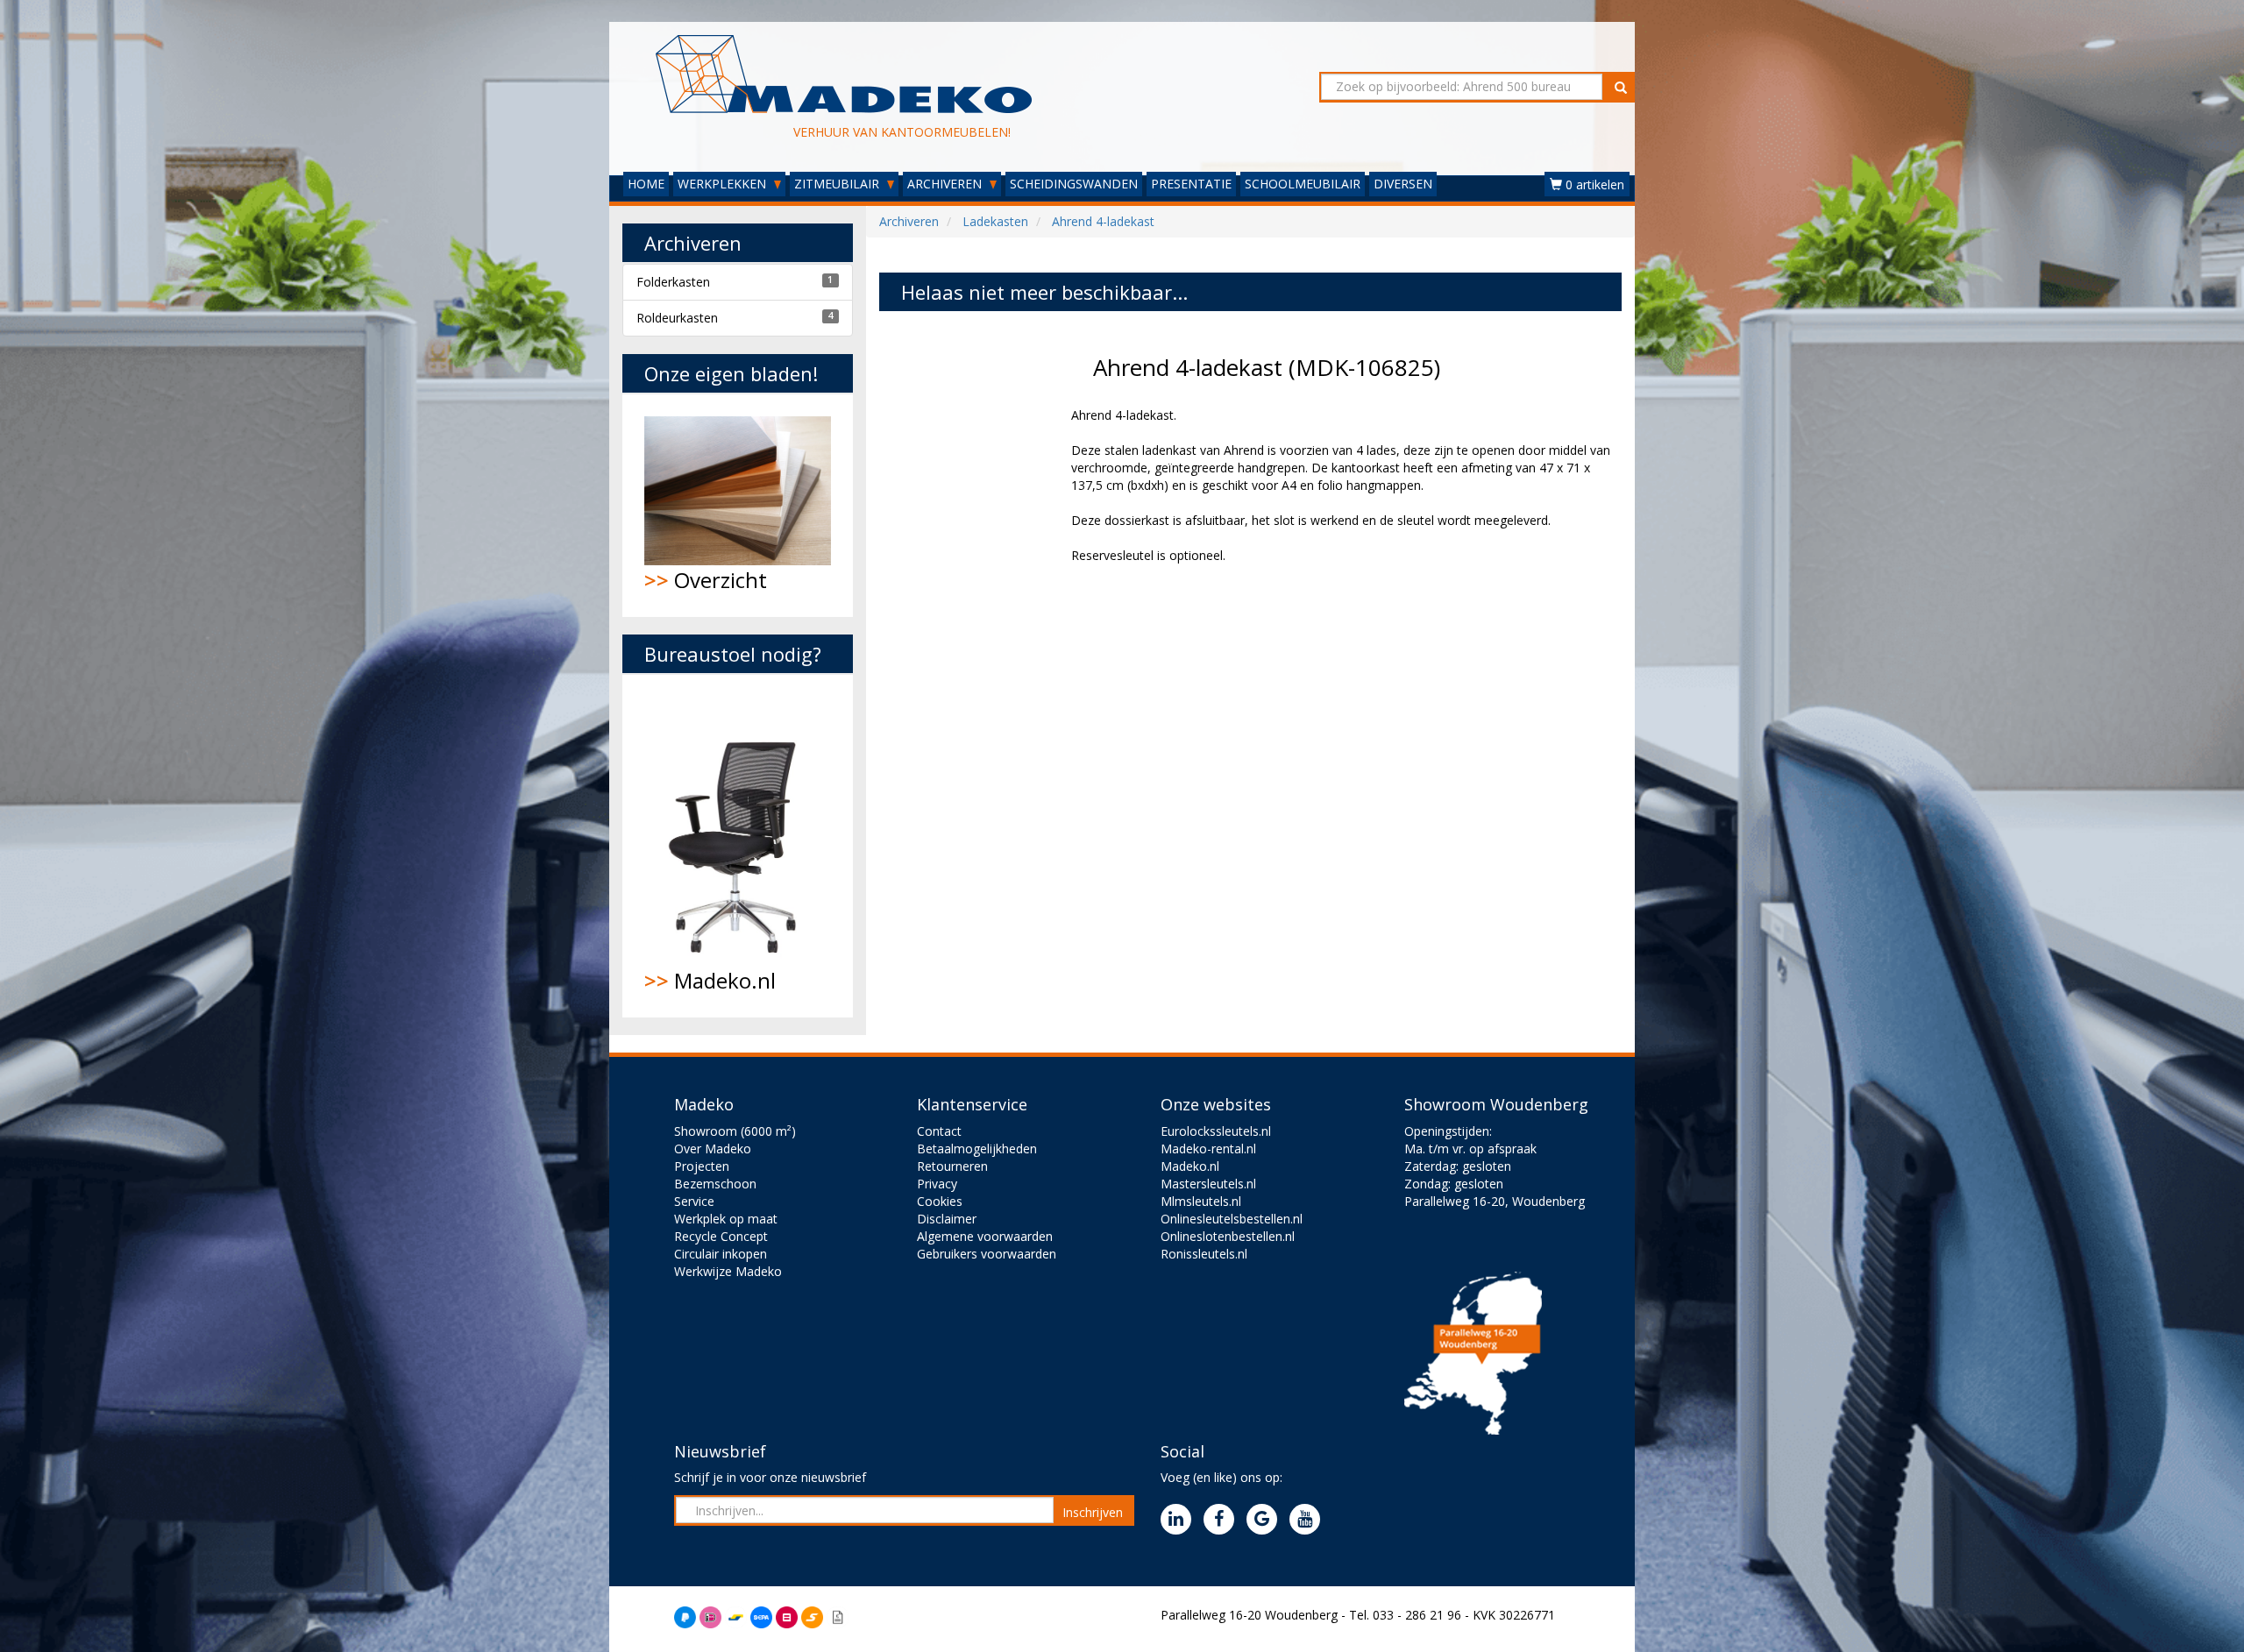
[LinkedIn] (1180, 1520)
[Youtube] (1309, 1520)
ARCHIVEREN (946, 184)
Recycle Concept (721, 1236)
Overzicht (706, 580)
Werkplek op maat (726, 1219)
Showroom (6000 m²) (735, 1131)
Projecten (702, 1166)
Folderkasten (673, 282)
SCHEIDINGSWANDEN (1074, 184)
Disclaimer (947, 1219)
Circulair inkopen (721, 1254)
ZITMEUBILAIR (838, 184)
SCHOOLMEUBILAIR (1303, 184)
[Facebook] (1223, 1520)
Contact (939, 1131)
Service (694, 1201)
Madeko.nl (710, 980)
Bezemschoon (715, 1184)
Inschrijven (1093, 1512)
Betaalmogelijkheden (977, 1149)
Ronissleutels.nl (1204, 1254)
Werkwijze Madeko (728, 1271)
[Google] (1266, 1520)
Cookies (940, 1201)
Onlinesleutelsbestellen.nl (1232, 1219)
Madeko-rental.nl (1208, 1149)
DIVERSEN (1403, 184)
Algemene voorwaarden (985, 1236)
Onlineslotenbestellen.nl (1228, 1236)
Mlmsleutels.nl (1201, 1201)
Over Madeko (713, 1149)
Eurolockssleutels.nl (1216, 1131)
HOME (646, 184)
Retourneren (952, 1166)
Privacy (937, 1184)
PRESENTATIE (1191, 184)
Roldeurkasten (677, 318)
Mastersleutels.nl (1208, 1184)
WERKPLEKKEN (724, 184)
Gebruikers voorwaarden (987, 1254)
